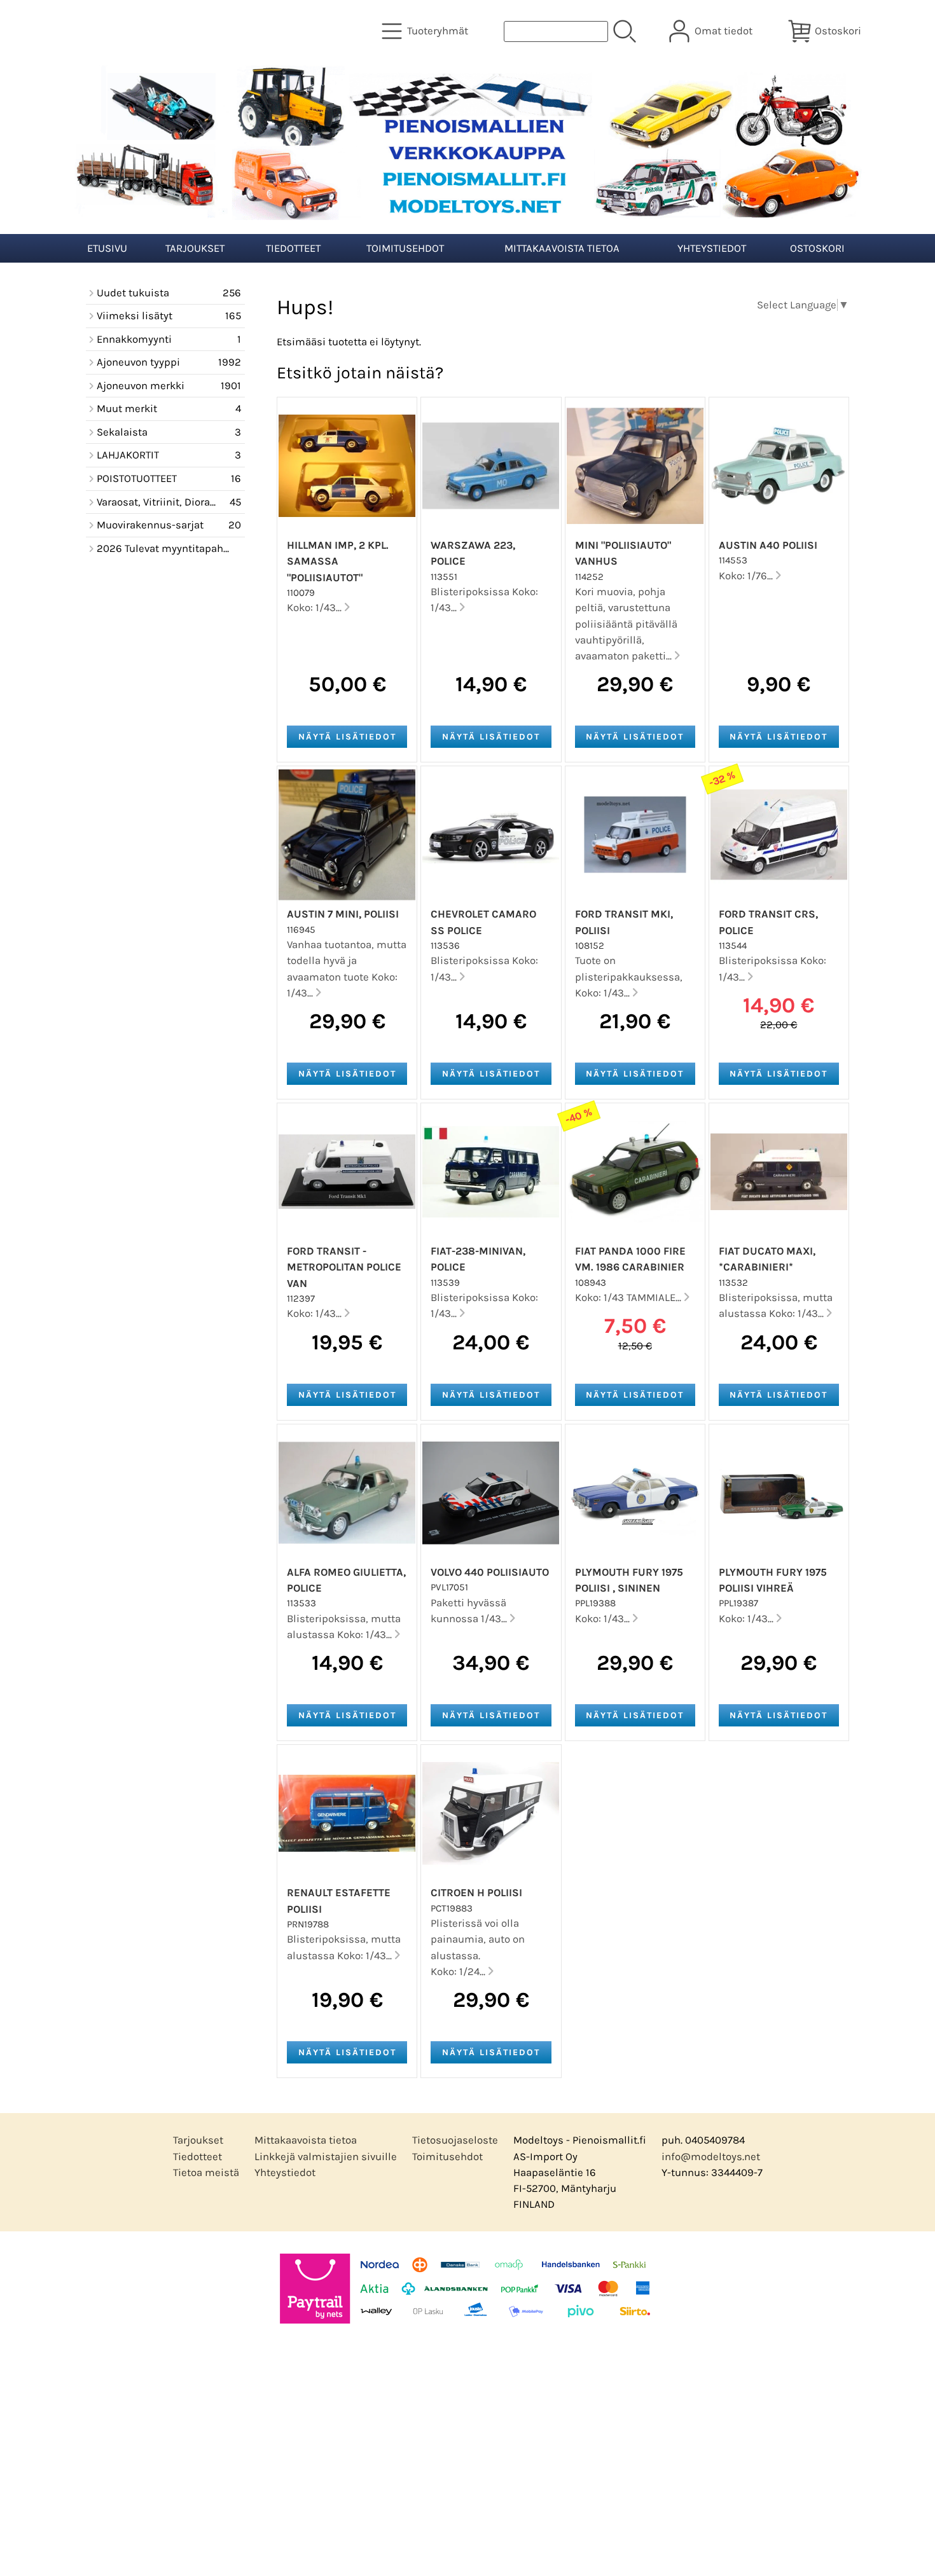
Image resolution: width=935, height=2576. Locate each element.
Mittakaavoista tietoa (562, 248)
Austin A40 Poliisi (768, 545)
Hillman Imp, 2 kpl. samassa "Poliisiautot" (338, 561)
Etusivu (107, 248)
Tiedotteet (293, 248)
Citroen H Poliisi (476, 1893)
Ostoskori (817, 248)
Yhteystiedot (712, 248)
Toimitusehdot (405, 248)
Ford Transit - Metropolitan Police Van (344, 1267)
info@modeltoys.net (711, 2157)
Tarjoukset (195, 248)
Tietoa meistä (206, 2173)
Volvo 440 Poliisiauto (490, 1572)
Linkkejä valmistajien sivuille (326, 2157)
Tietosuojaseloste (455, 2140)
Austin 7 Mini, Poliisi (343, 914)
